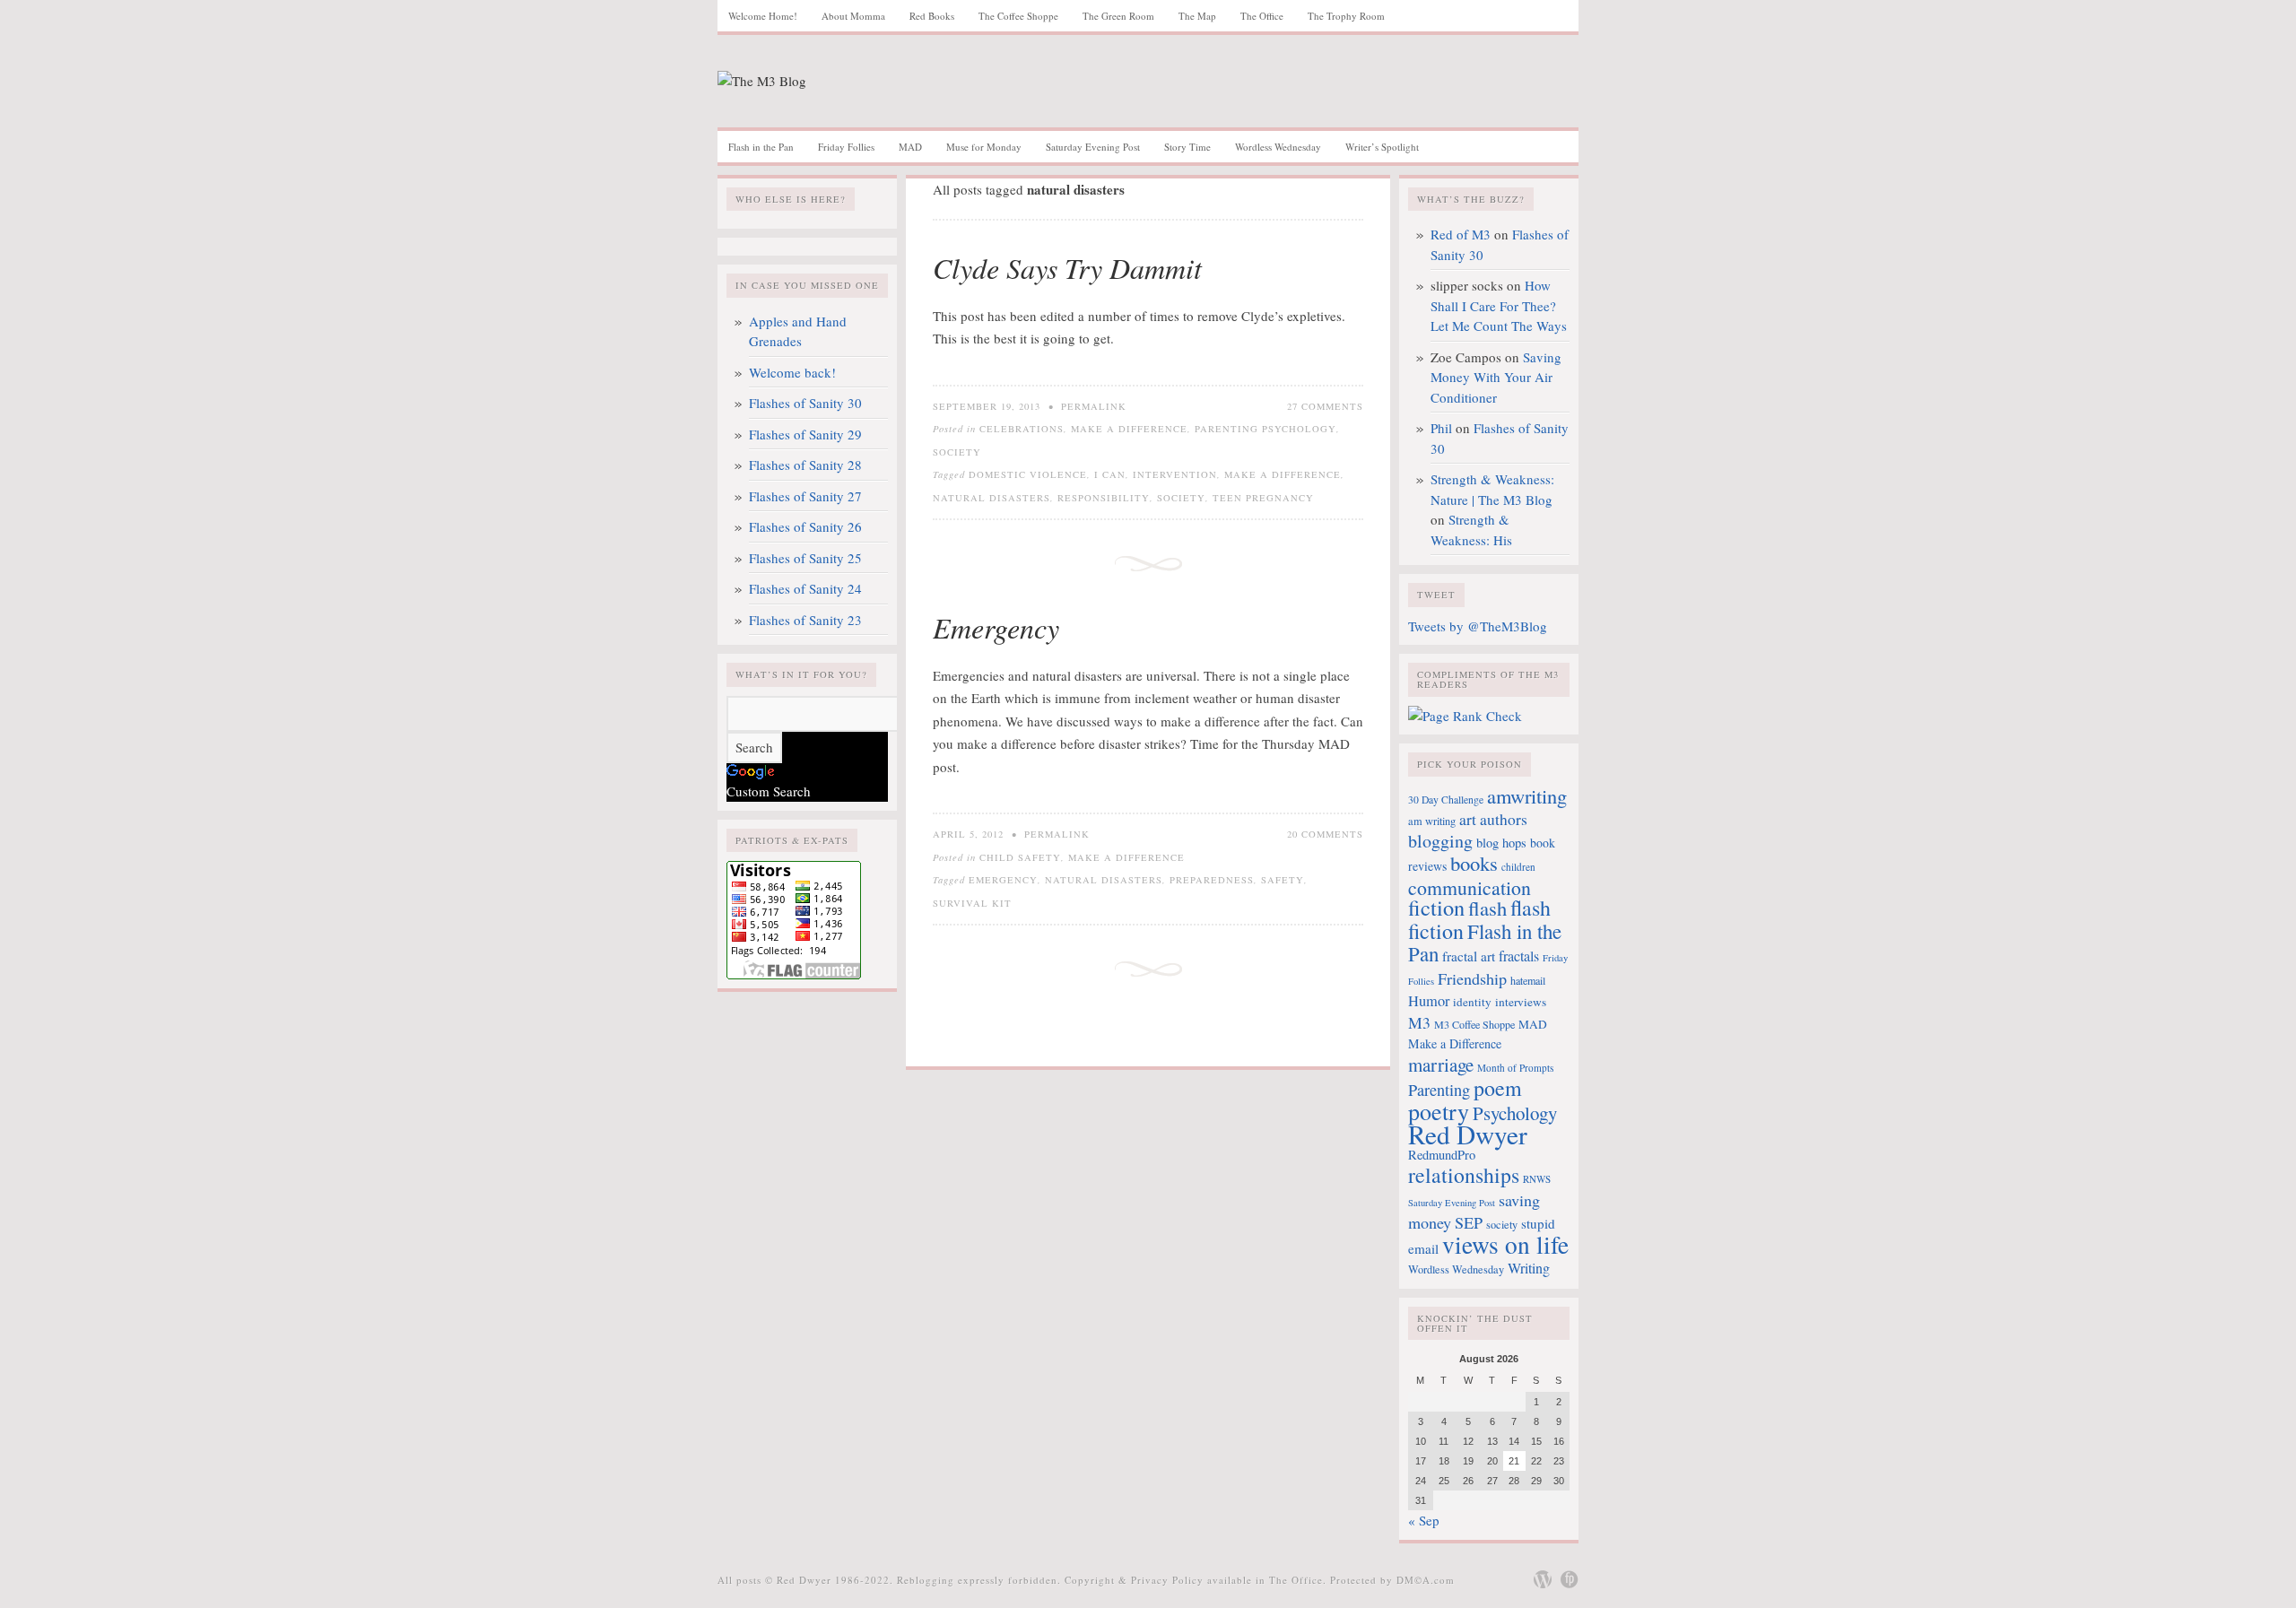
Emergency (996, 627)
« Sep (1424, 1520)
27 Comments (1325, 406)
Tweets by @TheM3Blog (1478, 626)
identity (1472, 1002)
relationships (1464, 1175)
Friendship (1472, 978)
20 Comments (1325, 834)
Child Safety (1020, 857)
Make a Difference (1129, 429)
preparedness (1212, 880)
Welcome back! (792, 372)
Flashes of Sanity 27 (805, 496)
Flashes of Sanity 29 (805, 434)
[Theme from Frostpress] (1570, 1579)
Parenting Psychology (1265, 429)
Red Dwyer (1468, 1134)
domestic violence (1028, 474)
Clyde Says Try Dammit (1067, 268)
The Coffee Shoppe (1018, 16)
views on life (1505, 1244)
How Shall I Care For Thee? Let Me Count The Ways (1499, 305)
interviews (1521, 1002)
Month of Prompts (1515, 1068)
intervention (1175, 474)
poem (1498, 1088)
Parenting (1439, 1090)
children (1518, 867)
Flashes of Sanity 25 (805, 558)
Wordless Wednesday (1278, 147)
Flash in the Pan (761, 147)
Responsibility (1104, 498)
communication (1470, 887)
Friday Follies (846, 147)
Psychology (1515, 1113)
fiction (1436, 907)
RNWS (1537, 1179)
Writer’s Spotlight (1382, 147)
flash (1487, 908)
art (1468, 819)
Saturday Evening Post (1093, 147)
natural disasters (991, 498)
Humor (1429, 1001)
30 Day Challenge (1446, 800)
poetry (1439, 1111)
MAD (910, 147)
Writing (1529, 1268)
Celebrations (1022, 429)
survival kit (972, 903)
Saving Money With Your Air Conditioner (1496, 377)
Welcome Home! (763, 16)
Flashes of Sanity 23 (805, 620)
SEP (1469, 1222)
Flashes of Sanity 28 (805, 465)
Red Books (932, 16)
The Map (1197, 16)
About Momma (853, 16)
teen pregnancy (1263, 498)
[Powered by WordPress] (1543, 1579)
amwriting (1527, 795)
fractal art (1469, 956)
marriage (1441, 1065)
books (1474, 863)
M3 (1419, 1022)
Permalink (1094, 406)
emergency (1003, 880)
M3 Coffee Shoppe (1474, 1024)
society (1181, 498)
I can (1110, 474)
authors (1504, 819)
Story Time (1187, 147)
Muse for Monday (984, 147)
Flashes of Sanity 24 (805, 588)
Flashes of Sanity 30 (805, 403)
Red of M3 (1461, 234)
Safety (1283, 880)
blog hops (1501, 843)
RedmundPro (1442, 1155)
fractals (1519, 956)
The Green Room (1118, 16)
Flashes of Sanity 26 (805, 526)
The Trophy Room (1346, 16)
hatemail (1528, 980)
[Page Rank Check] (1465, 716)
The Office (1262, 16)
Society (957, 452)
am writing (1432, 821)
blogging (1440, 841)
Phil (1441, 428)
